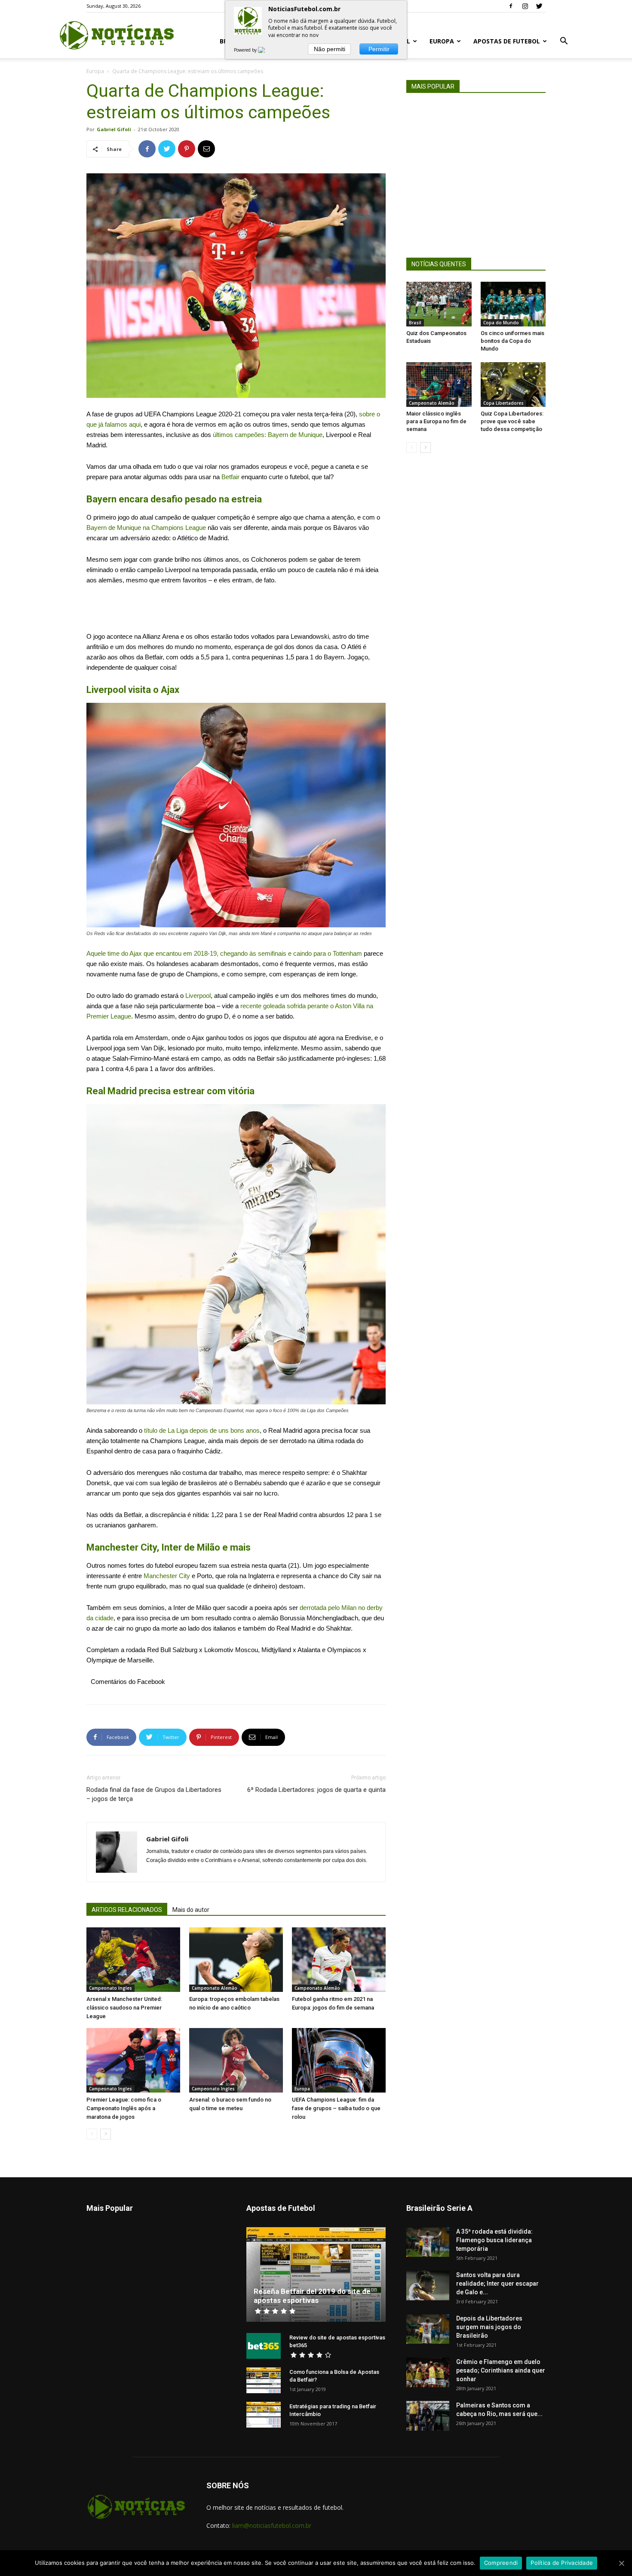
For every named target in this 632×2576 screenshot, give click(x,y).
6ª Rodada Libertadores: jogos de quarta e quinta (316, 1790)
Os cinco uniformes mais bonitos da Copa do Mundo (512, 341)
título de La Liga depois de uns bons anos (202, 1430)
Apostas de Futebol (507, 41)
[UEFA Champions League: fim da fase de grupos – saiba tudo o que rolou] (339, 2060)
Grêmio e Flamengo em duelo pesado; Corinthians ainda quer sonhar (501, 2370)
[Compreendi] (621, 2563)
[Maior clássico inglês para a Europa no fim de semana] (439, 385)
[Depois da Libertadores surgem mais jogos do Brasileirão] (428, 2329)
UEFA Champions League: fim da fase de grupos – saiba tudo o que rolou (336, 2108)
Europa (442, 41)
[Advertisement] (236, 609)
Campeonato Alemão (215, 1988)
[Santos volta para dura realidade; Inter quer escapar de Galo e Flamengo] (428, 2285)
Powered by (246, 50)
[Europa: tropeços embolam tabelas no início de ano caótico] (236, 1960)
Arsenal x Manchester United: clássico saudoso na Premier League (124, 2008)
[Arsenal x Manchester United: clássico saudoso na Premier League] (133, 1960)
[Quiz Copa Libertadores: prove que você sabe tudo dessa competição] (513, 385)
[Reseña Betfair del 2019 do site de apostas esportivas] (316, 2274)
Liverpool (198, 996)
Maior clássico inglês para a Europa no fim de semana (436, 421)
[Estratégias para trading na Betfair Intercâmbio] (264, 2415)
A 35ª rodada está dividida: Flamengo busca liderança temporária (494, 2240)
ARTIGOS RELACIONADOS (127, 1910)
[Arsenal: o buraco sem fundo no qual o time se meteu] (236, 2060)
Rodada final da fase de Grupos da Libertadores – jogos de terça (154, 1794)
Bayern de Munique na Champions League (146, 528)
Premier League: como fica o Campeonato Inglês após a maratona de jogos (124, 2108)
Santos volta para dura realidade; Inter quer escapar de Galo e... (497, 2284)
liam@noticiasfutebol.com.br (272, 2525)
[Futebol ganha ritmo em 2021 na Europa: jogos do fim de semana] (339, 1960)
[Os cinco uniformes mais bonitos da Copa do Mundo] (513, 304)
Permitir (379, 49)
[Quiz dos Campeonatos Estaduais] (439, 304)
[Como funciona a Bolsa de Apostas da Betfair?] (264, 2380)
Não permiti (330, 49)
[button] (564, 42)
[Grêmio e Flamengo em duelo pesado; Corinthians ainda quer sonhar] (428, 2372)
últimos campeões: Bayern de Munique (268, 435)
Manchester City (167, 1576)
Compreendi (501, 2563)
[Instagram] (525, 6)
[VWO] (267, 50)
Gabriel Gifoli (114, 129)
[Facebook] (511, 6)
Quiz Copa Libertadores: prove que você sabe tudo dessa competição (512, 421)
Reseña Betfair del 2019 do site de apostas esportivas (312, 2296)
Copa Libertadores (503, 403)
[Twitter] (539, 6)
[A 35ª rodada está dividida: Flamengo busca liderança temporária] (428, 2242)
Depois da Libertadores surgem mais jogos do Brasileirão (489, 2327)
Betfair (231, 477)
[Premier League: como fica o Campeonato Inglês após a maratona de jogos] (133, 2060)
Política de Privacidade (562, 2563)
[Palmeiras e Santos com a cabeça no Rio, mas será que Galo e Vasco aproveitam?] (428, 2416)
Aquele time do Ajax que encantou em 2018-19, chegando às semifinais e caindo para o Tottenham (224, 953)
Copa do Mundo (501, 323)
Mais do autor (191, 1910)
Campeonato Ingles (110, 1988)
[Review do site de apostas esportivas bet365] (264, 2346)
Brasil (415, 323)
